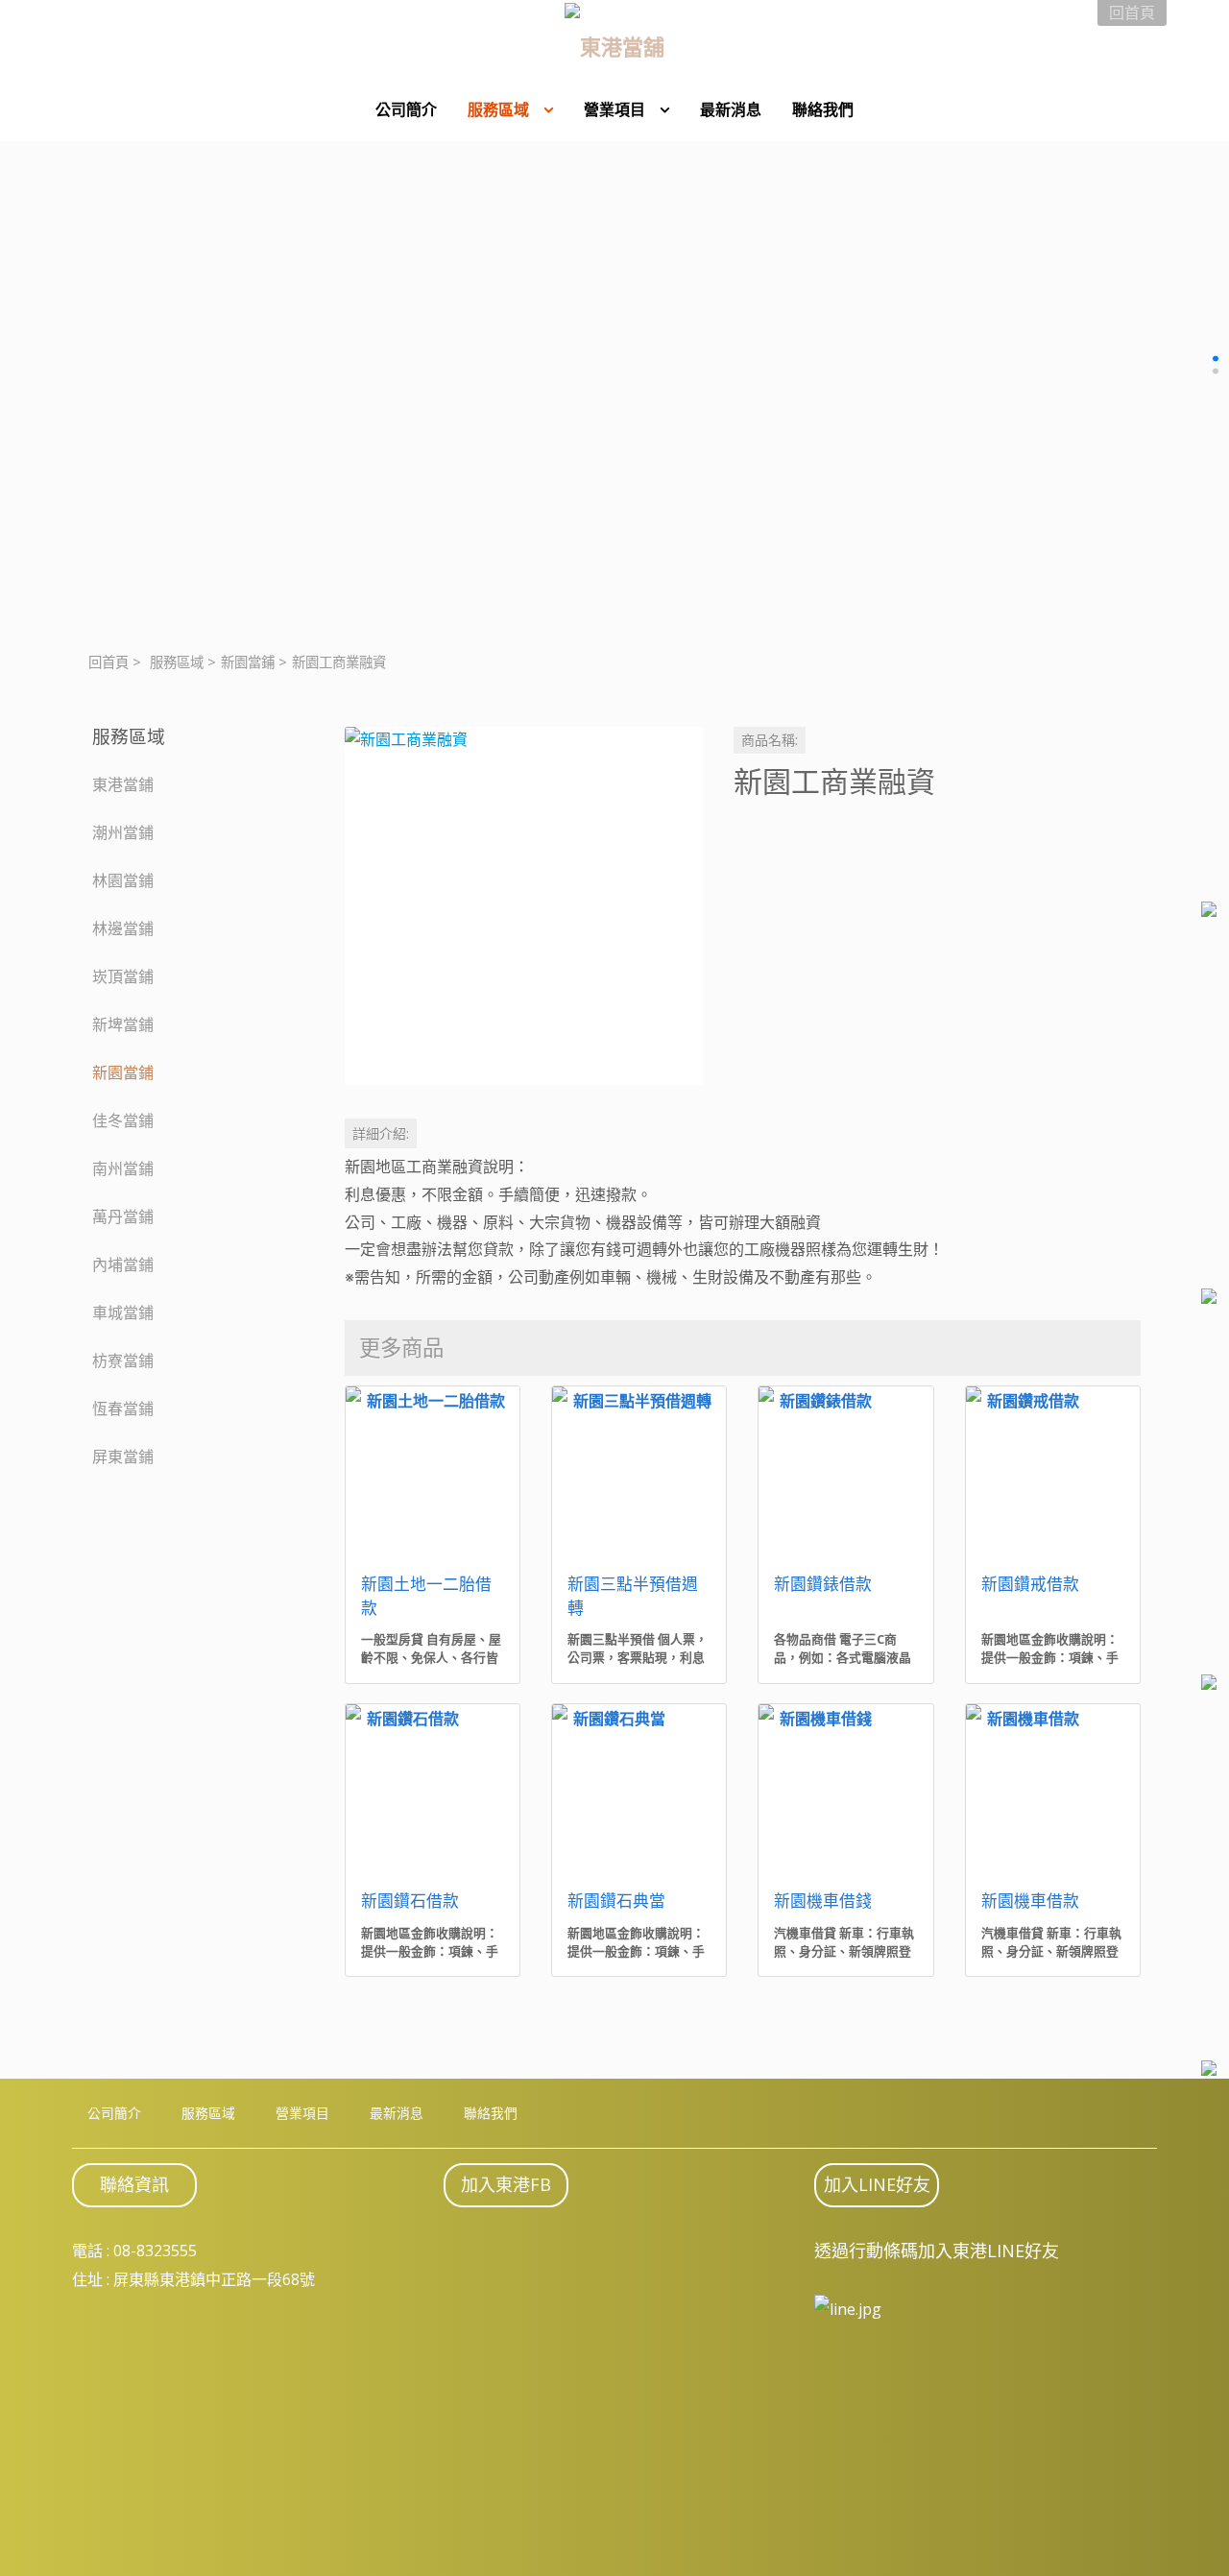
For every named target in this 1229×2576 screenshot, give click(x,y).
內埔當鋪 (123, 1264)
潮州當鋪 (123, 832)
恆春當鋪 (123, 1408)
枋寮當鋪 (123, 1360)
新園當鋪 (248, 662)
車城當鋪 (123, 1312)
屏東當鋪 (123, 1457)
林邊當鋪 (123, 928)
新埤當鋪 (123, 1024)
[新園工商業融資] (524, 906)
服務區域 (177, 662)
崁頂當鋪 (123, 976)
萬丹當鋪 (123, 1216)
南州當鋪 (123, 1168)
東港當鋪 (123, 784)
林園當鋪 (123, 880)
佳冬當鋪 (123, 1120)
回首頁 (108, 662)
